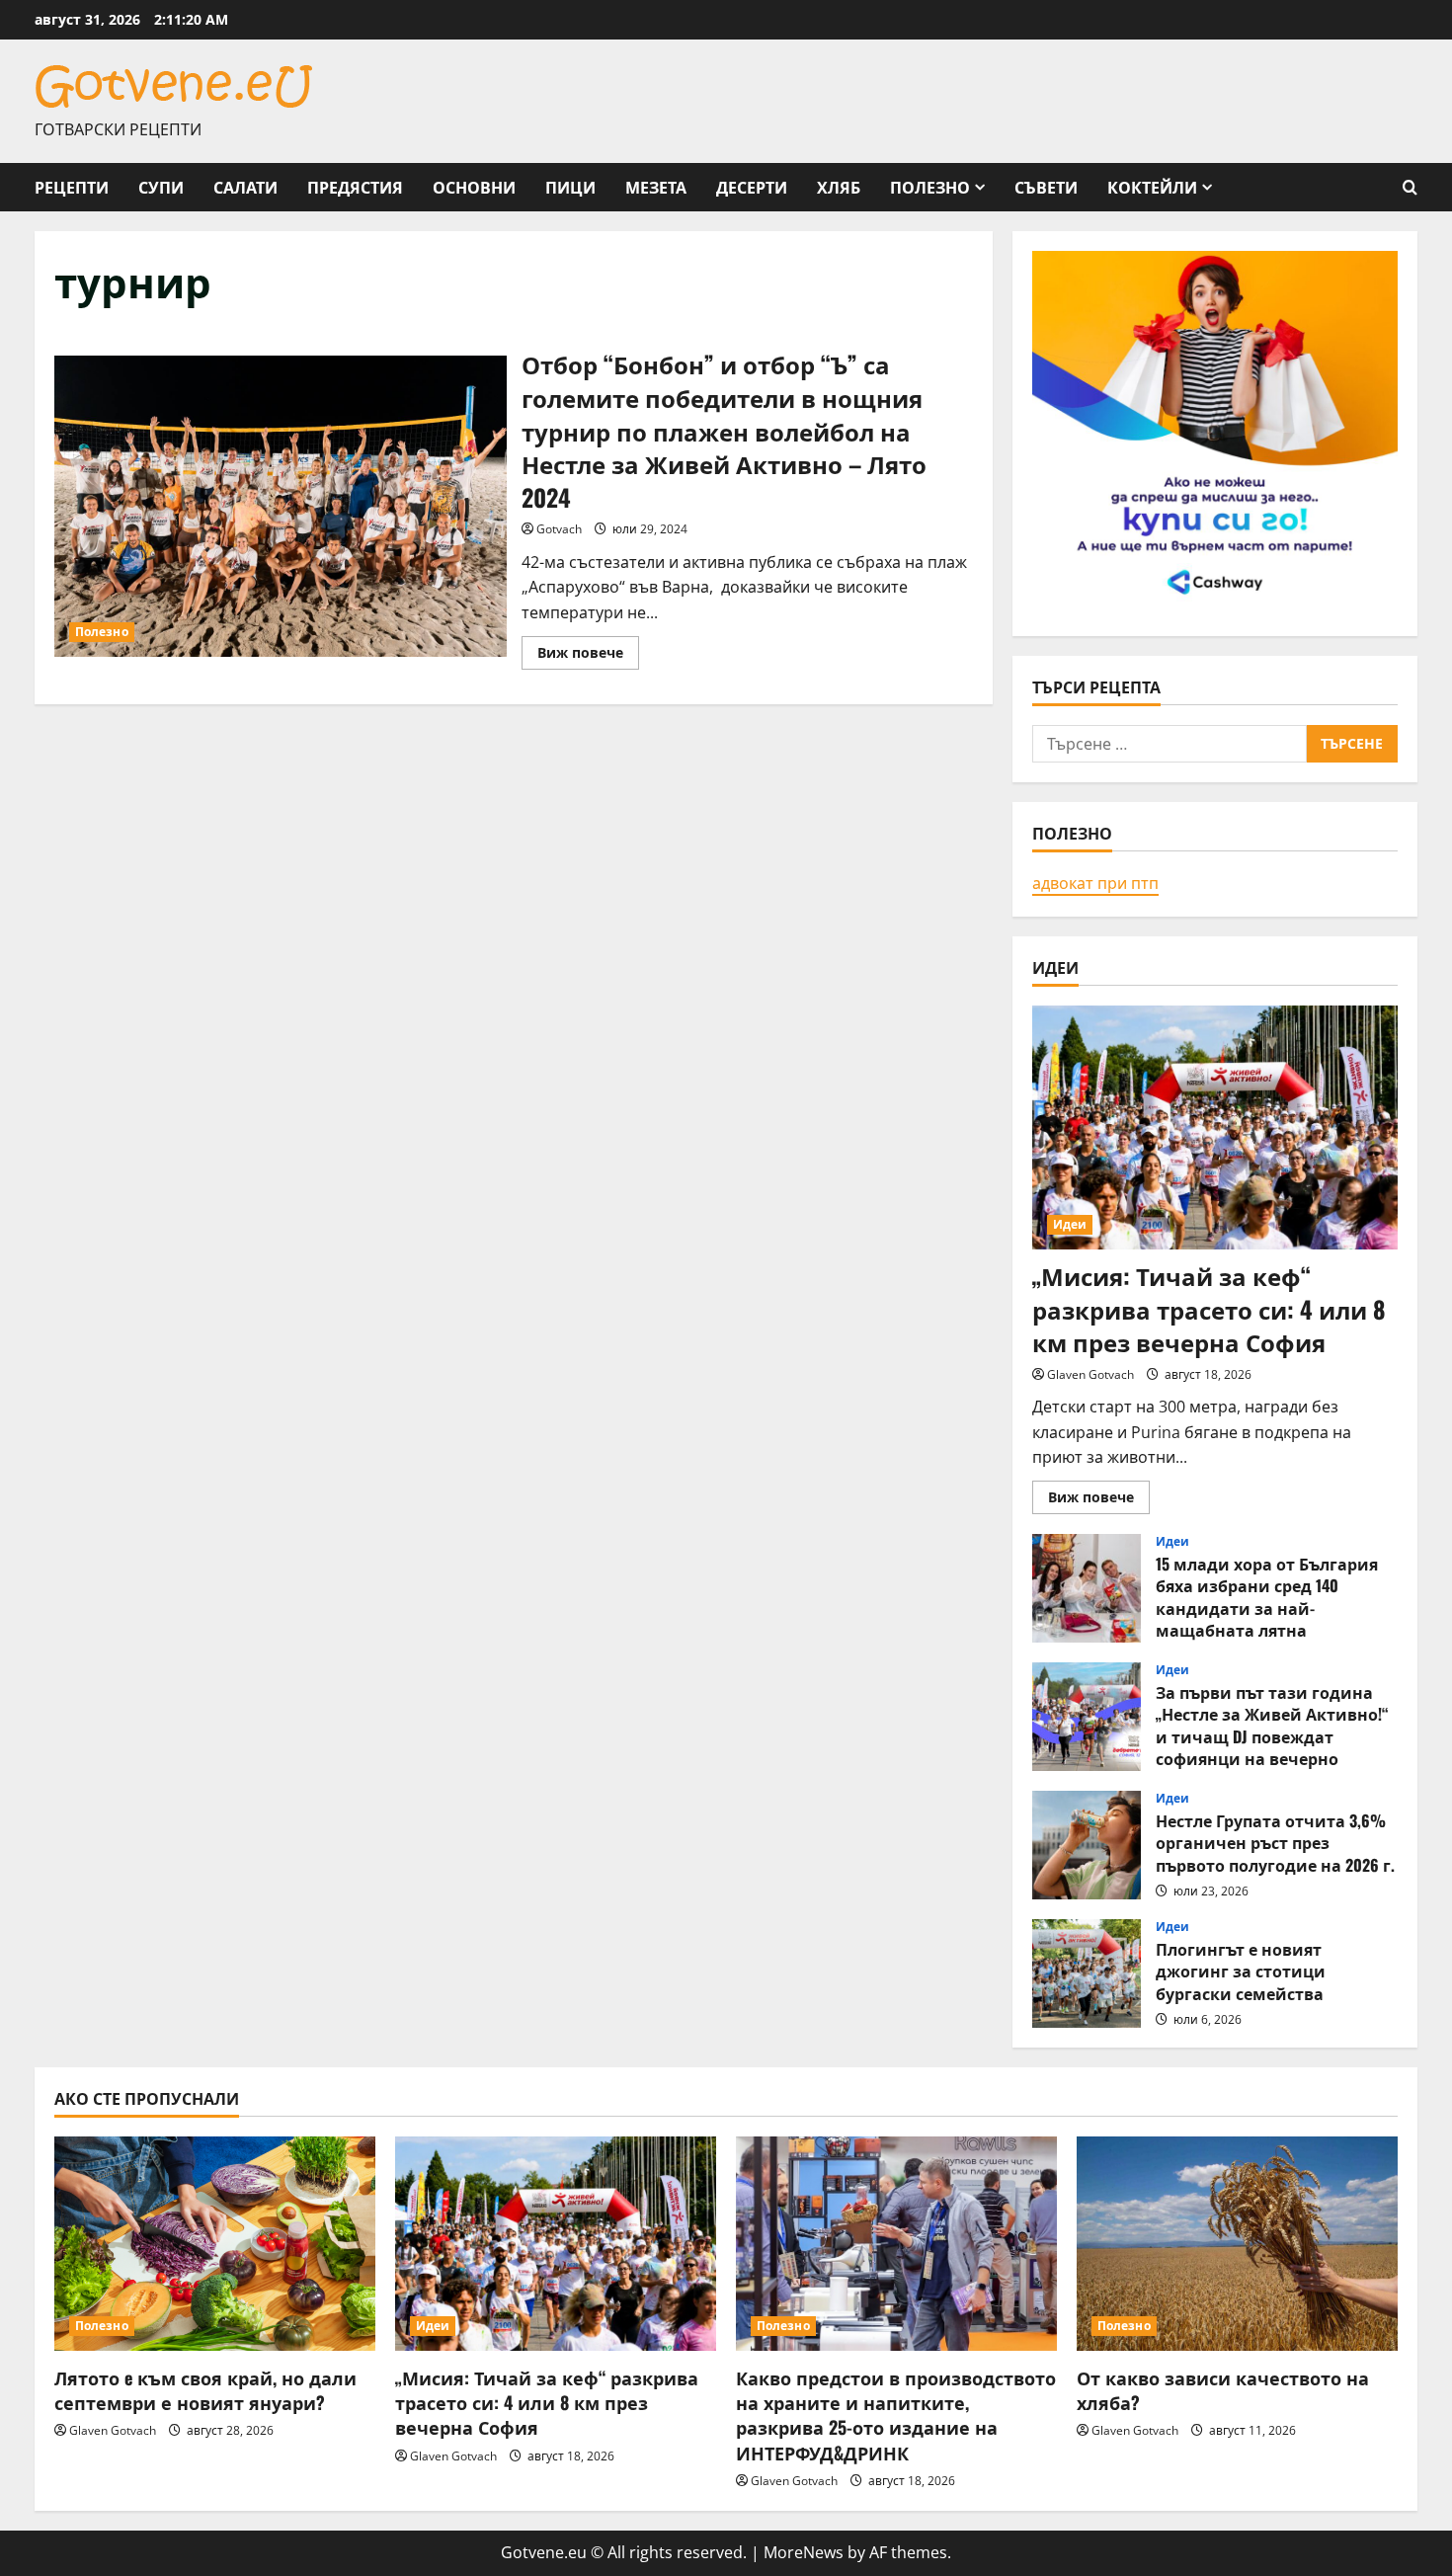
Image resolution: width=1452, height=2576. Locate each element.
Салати (245, 187)
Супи (161, 187)
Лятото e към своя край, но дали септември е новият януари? (205, 2390)
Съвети (1046, 187)
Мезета (656, 187)
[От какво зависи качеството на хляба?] (1237, 2244)
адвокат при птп (1095, 883)
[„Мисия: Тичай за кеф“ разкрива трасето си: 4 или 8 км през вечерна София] (1215, 1127)
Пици (570, 187)
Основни (474, 187)
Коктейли (1152, 187)
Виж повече (588, 656)
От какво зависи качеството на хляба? (1223, 2390)
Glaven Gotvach (1090, 1374)
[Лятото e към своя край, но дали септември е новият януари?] (215, 2244)
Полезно (930, 187)
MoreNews (804, 2552)
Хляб (839, 187)
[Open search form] (1410, 187)
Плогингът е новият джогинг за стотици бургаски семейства (1087, 1973)
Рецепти (72, 187)
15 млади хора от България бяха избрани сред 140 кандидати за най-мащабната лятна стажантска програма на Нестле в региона (1087, 1588)
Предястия (355, 187)
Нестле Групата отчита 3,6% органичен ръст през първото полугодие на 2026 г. (1087, 1845)
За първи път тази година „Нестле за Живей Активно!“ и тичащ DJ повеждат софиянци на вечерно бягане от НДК (1087, 1717)
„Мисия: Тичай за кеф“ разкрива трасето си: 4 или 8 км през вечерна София (1209, 1308)
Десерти (752, 187)
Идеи (1070, 1224)
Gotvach (559, 529)
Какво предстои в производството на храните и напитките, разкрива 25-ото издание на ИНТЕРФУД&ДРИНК (896, 2415)
